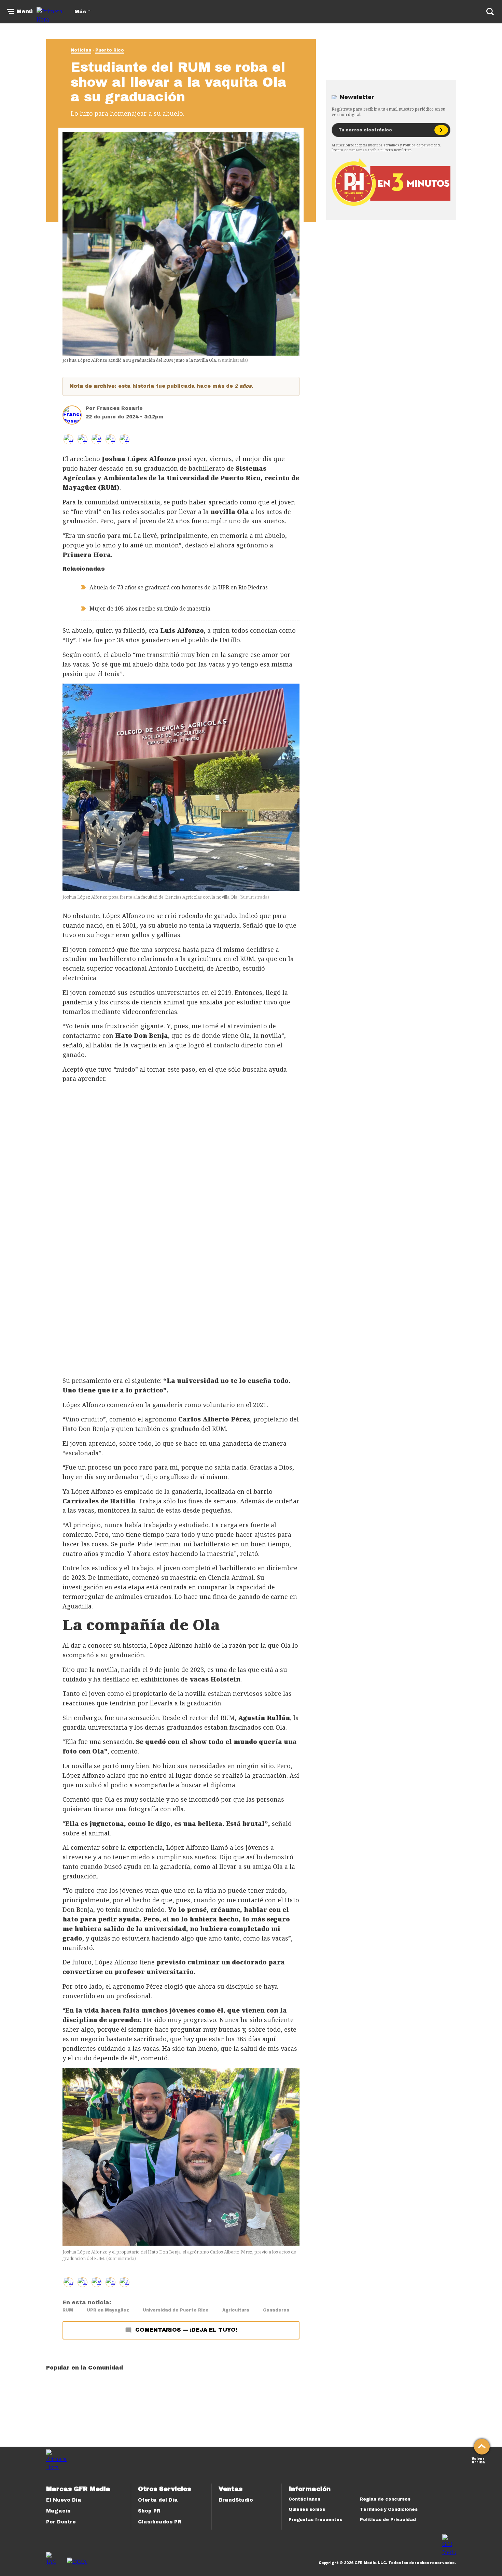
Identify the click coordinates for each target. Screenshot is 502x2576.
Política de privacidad (421, 145)
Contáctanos (304, 2499)
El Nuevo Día (64, 2500)
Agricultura (236, 2310)
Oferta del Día (158, 2500)
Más (80, 12)
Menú (25, 12)
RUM (68, 2310)
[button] (82, 439)
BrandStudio (236, 2500)
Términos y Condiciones (389, 2509)
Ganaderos (276, 2310)
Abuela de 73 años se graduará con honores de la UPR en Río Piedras (179, 587)
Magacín (58, 2511)
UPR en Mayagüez (108, 2310)
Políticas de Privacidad (388, 2520)
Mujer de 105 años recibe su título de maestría (150, 609)
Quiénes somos (307, 2509)
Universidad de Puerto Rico (176, 2310)
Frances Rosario (120, 408)
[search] (490, 12)
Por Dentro (61, 2522)
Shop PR (149, 2511)
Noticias (81, 50)
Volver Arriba (478, 2460)
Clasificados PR (160, 2522)
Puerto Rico (110, 50)
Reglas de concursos (385, 2499)
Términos (391, 145)
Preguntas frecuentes (315, 2520)
